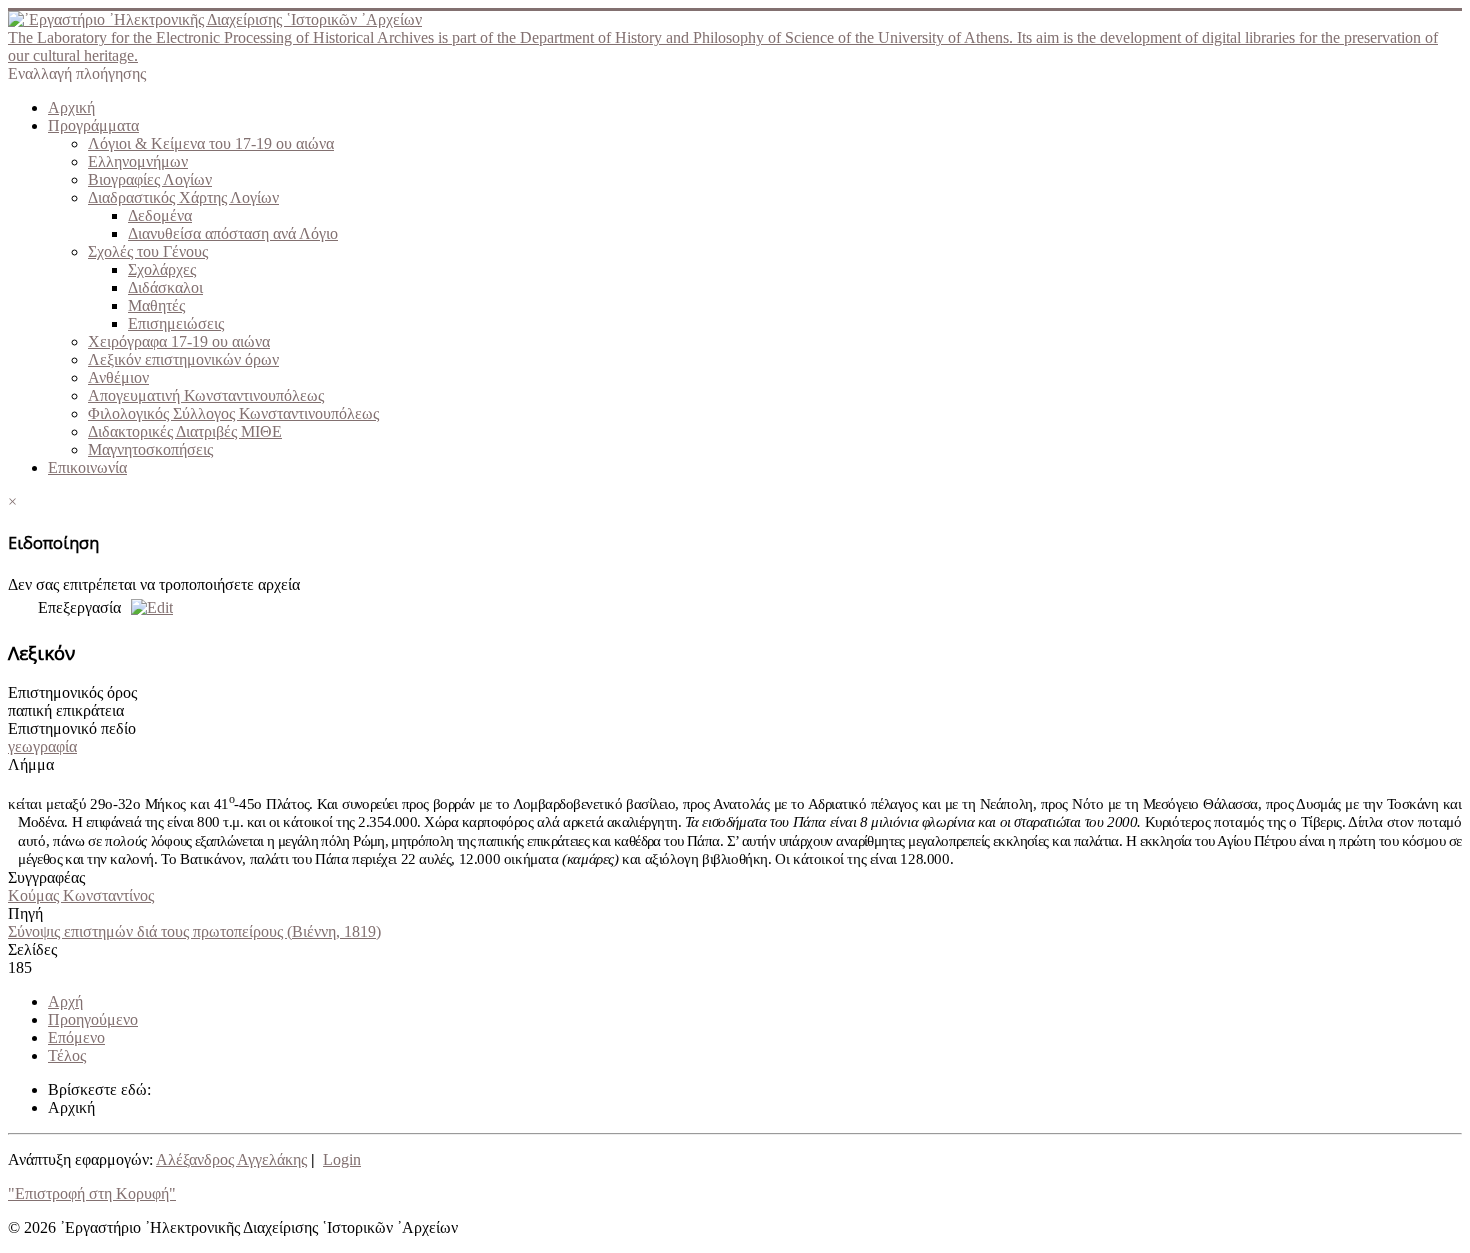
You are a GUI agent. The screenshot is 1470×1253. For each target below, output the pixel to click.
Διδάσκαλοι (165, 287)
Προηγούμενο (93, 1019)
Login (342, 1159)
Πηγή (25, 913)
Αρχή (65, 1001)
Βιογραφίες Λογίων (150, 179)
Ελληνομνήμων (138, 161)
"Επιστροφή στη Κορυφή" (92, 1193)
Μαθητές (156, 305)
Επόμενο (76, 1037)
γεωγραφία (42, 746)
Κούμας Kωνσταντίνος (81, 895)
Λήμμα (31, 764)
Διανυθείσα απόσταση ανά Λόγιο (233, 233)
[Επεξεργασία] (147, 607)
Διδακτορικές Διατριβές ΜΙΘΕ (185, 431)
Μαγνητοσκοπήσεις (150, 449)
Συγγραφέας (46, 877)
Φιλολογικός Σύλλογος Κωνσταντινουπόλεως (233, 413)
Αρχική (71, 107)
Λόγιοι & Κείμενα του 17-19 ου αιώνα (211, 143)
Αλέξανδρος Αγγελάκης (231, 1159)
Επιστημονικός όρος (72, 692)
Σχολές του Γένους (148, 251)
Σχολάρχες (162, 269)
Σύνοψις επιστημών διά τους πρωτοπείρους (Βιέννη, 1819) (194, 931)
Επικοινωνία (87, 467)
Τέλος (67, 1055)
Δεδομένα (160, 215)
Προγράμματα (93, 125)
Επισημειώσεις (176, 323)
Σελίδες (32, 949)
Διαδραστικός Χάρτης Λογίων (183, 197)
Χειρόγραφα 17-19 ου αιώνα (179, 341)
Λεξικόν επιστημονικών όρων (183, 359)
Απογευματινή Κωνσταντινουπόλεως (206, 395)
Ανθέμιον (118, 377)
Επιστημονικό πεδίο (72, 728)
